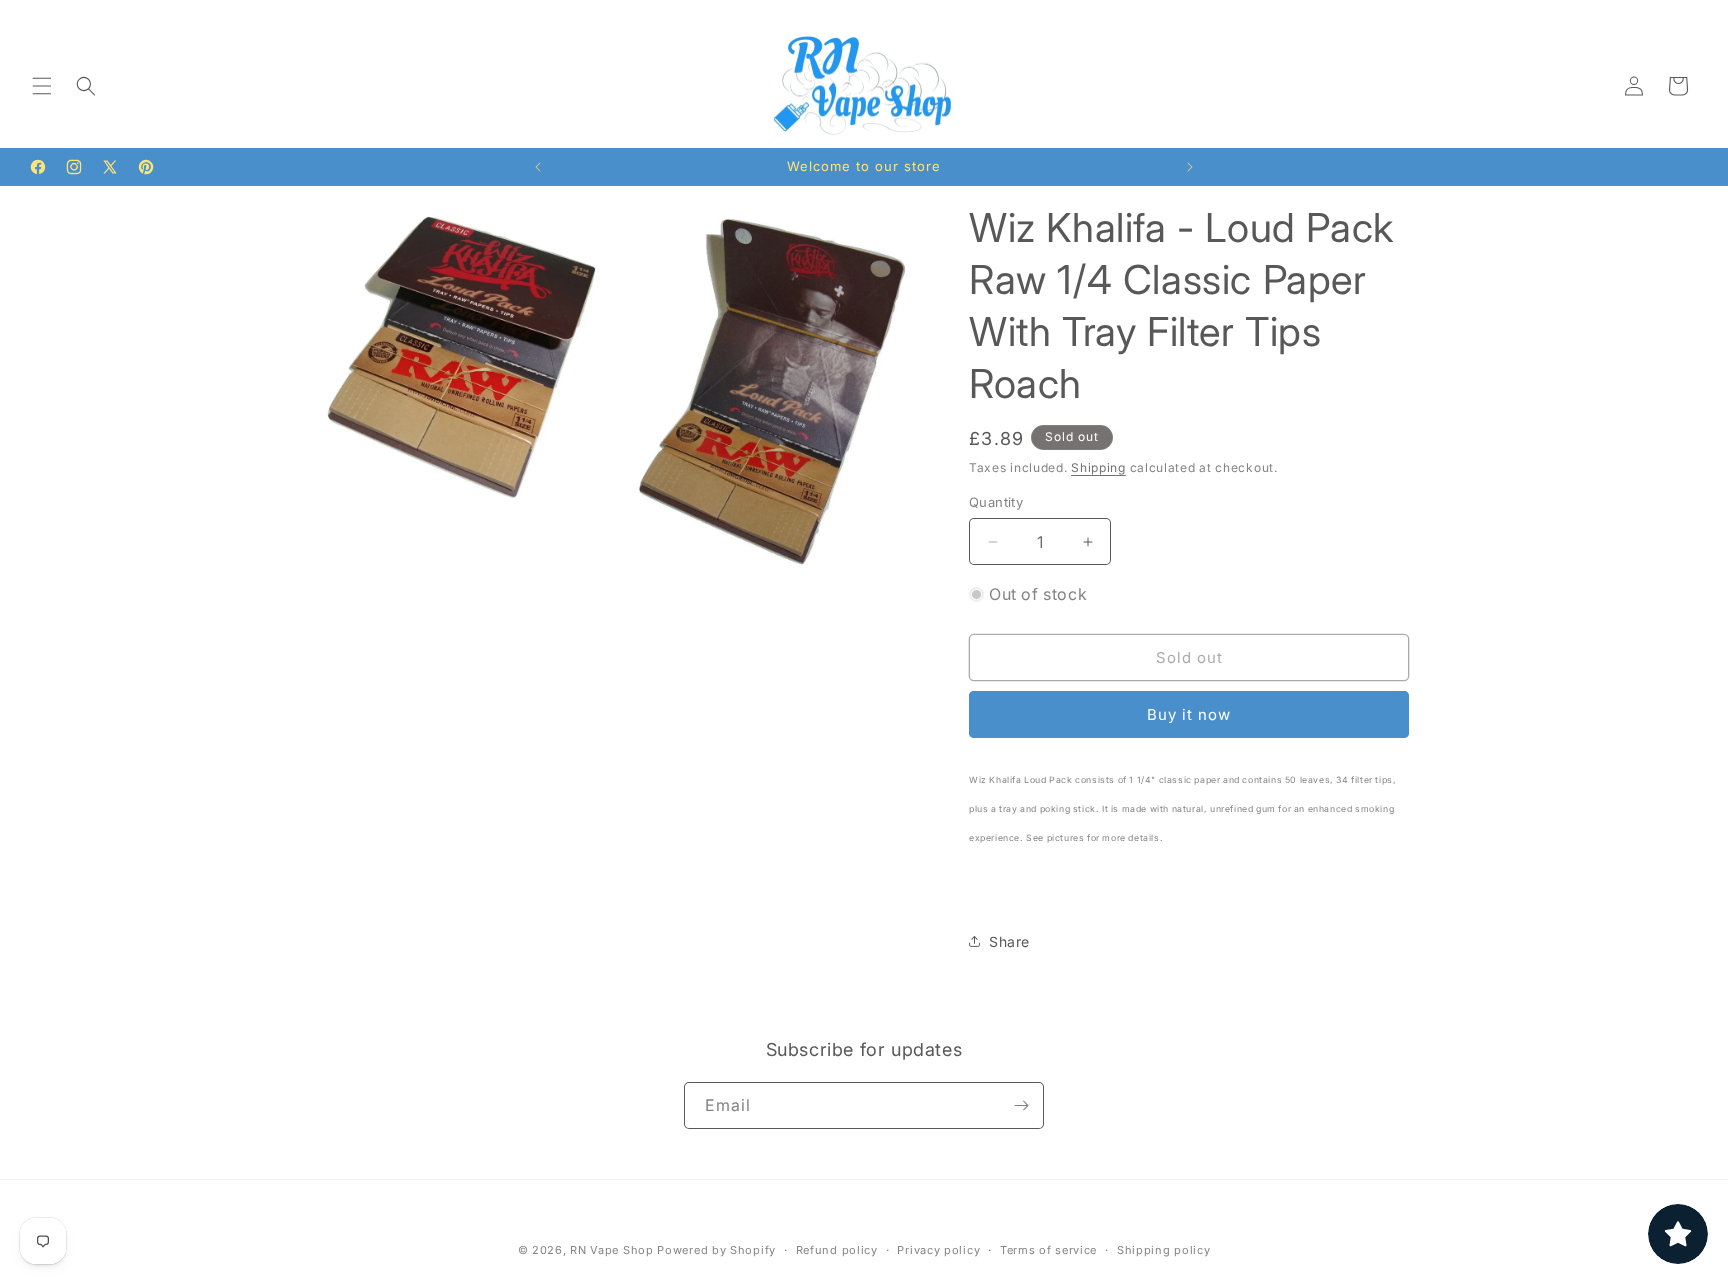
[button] (42, 86)
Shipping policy (1164, 1250)
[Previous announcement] (538, 167)
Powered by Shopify (716, 1250)
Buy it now (1189, 714)
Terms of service (1048, 1250)
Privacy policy (938, 1250)
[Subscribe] (1021, 1105)
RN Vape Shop (611, 1250)
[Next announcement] (1190, 167)
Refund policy (837, 1250)
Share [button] (1009, 941)
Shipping (1098, 467)
